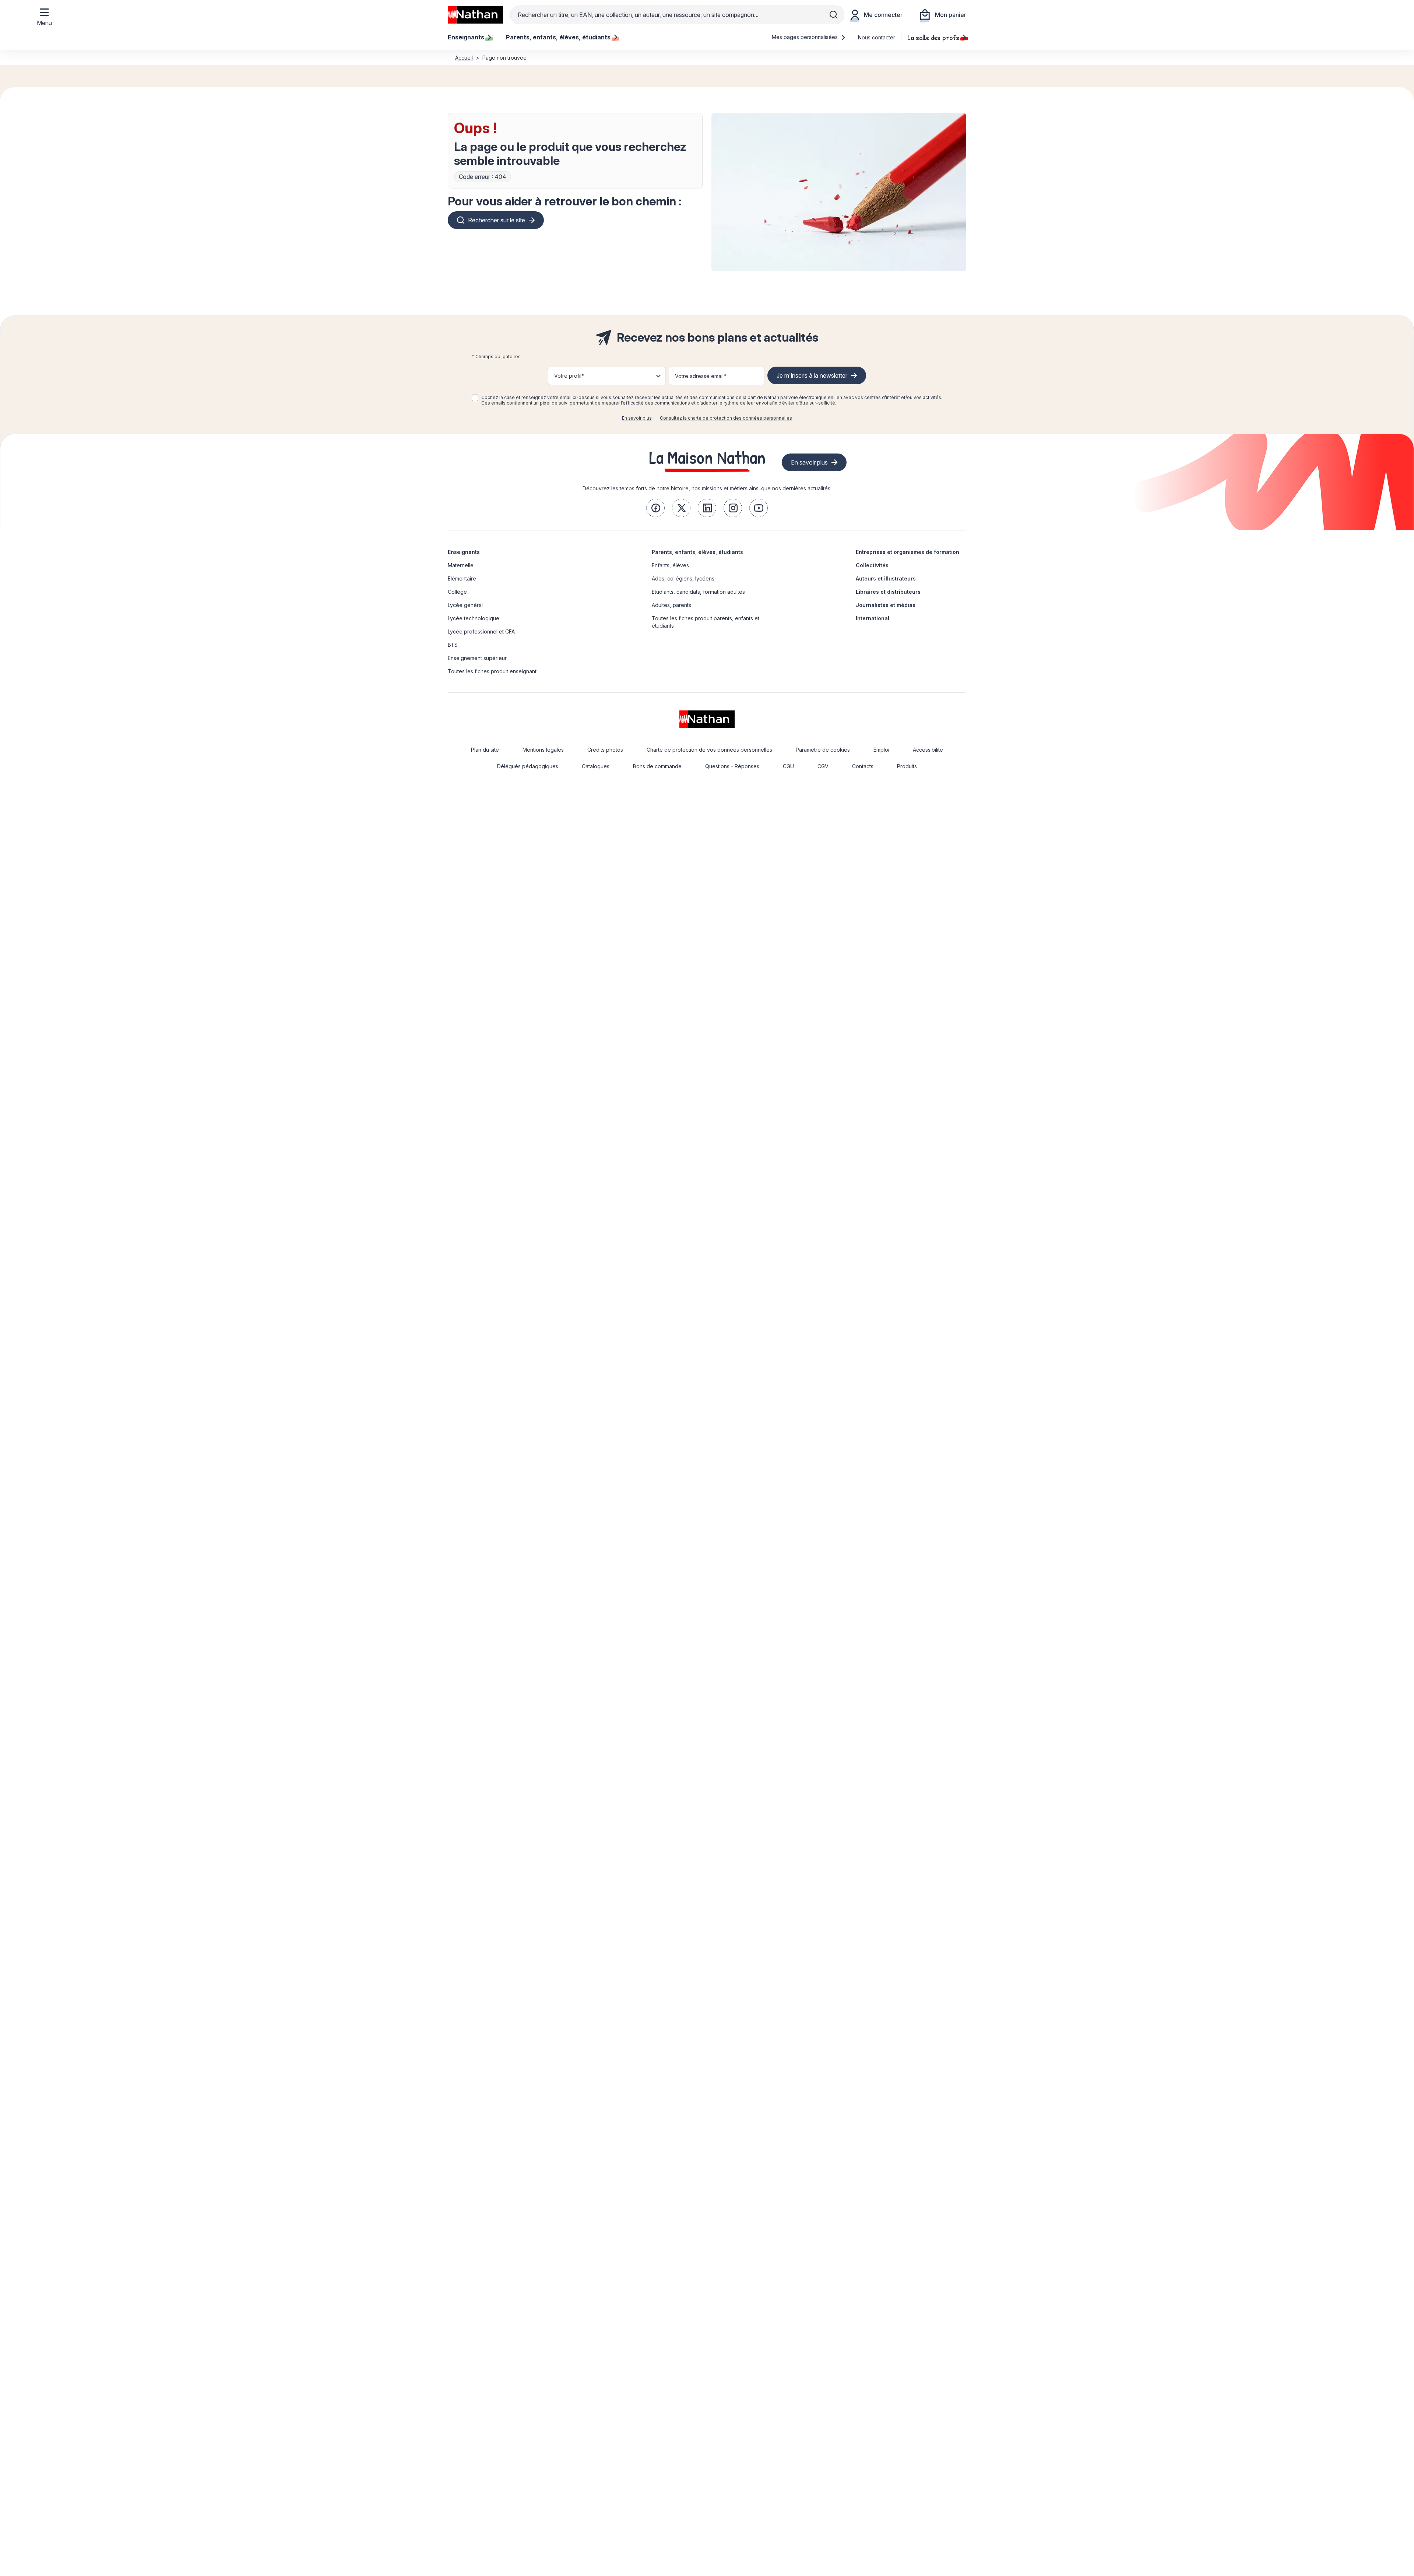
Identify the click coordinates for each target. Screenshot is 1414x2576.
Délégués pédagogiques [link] (528, 766)
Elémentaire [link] (462, 578)
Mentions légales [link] (543, 750)
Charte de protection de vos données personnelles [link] (709, 750)
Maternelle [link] (461, 565)
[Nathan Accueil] (475, 15)
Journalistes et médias (886, 605)
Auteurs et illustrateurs (886, 578)
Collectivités (872, 565)
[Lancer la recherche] (834, 15)
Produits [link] (907, 766)
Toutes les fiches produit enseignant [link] (492, 671)
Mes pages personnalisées (806, 37)
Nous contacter (877, 37)
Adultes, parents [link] (671, 605)
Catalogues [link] (596, 766)
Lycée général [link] (465, 605)
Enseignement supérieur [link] (477, 658)
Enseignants (464, 552)
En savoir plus (637, 418)
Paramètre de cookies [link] (823, 750)
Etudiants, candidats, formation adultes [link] (698, 592)
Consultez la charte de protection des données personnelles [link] (726, 418)
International (873, 618)
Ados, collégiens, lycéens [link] (683, 578)
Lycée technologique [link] (474, 618)
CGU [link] (788, 766)
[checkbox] (475, 398)
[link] (655, 508)
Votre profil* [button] (569, 376)
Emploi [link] (881, 750)
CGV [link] (823, 766)
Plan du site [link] (485, 750)
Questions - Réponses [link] (732, 766)
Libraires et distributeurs (888, 592)
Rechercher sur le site (497, 220)
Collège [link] (457, 592)
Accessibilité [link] (928, 750)
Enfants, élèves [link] (670, 565)
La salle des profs (933, 37)
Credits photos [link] (605, 750)
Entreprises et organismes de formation (908, 552)
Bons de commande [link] (657, 766)
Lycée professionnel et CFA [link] (481, 631)
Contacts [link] (863, 766)
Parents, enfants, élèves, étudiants (697, 552)
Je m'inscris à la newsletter (812, 375)
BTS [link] (453, 645)
